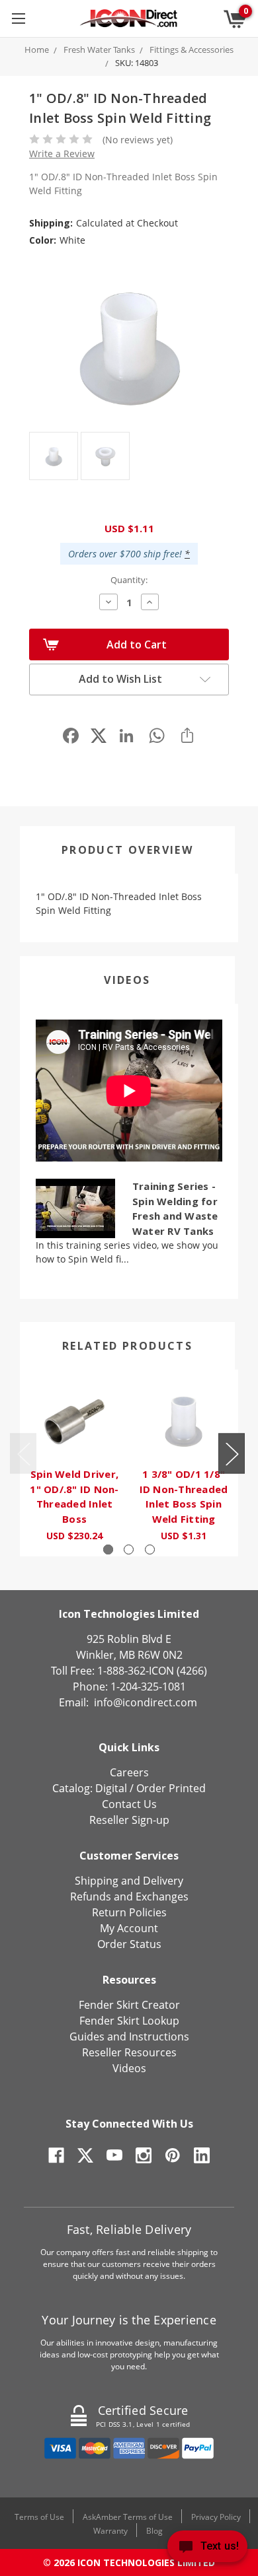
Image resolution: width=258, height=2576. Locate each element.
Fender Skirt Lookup (129, 2021)
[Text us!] (207, 2549)
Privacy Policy (216, 2517)
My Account (129, 1928)
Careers (129, 1772)
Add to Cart (137, 644)
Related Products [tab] (127, 1346)
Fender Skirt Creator (129, 2005)
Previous (23, 1453)
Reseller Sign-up (129, 1820)
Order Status (129, 1944)
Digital (111, 1788)
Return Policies (129, 1912)
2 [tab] (129, 1549)
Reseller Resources (129, 2052)
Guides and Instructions (129, 2036)
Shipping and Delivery (129, 1881)
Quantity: (129, 580)
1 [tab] (108, 1549)
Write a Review (62, 154)
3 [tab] (150, 1549)
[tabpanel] (74, 1463)
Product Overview (127, 850)
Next (232, 1453)
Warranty (110, 2531)
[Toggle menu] (18, 18)
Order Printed (171, 1788)
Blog (154, 2531)
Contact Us (129, 1804)
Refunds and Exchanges (129, 1897)
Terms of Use (39, 2517)
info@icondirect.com (146, 1702)
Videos (127, 980)
